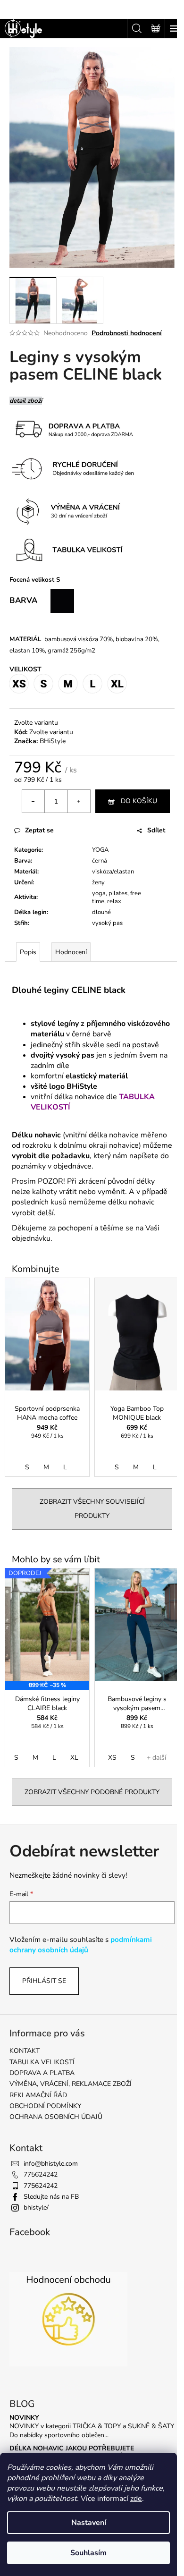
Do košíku (139, 801)
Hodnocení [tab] (71, 952)
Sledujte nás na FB (51, 2197)
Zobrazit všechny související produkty (92, 1509)
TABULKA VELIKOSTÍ (42, 2062)
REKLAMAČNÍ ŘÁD (38, 2095)
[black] (62, 600)
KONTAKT (25, 2051)
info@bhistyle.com (51, 2164)
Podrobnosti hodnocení (127, 333)
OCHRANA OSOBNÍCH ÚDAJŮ (56, 2117)
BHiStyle (53, 741)
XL (74, 1758)
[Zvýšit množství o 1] (79, 801)
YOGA (100, 850)
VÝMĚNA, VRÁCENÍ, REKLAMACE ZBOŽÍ (71, 2084)
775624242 (41, 2174)
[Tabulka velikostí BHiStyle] (73, 550)
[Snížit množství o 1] (33, 801)
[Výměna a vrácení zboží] (139, 468)
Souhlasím (88, 2553)
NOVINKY (24, 2418)
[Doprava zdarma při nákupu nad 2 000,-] (73, 430)
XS (112, 1758)
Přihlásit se (44, 1981)
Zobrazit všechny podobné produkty (92, 1792)
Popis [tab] (28, 952)
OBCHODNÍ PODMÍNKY (45, 2106)
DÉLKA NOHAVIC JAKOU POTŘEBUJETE (72, 2448)
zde (136, 2499)
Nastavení (89, 2523)
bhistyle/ (36, 2207)
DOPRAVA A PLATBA (42, 2073)
